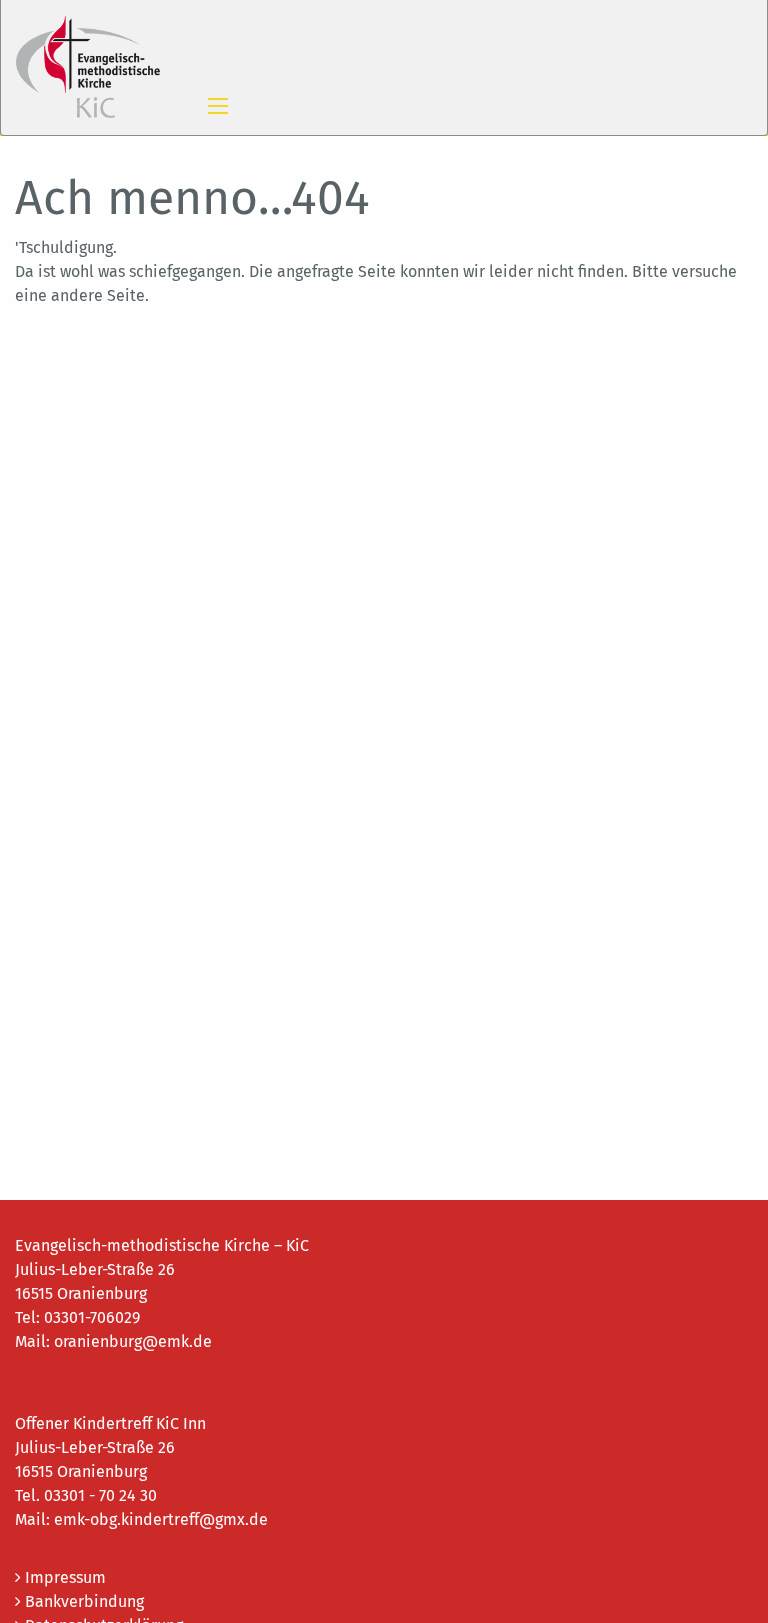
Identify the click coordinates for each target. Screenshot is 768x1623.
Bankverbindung (82, 1601)
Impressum (63, 1577)
